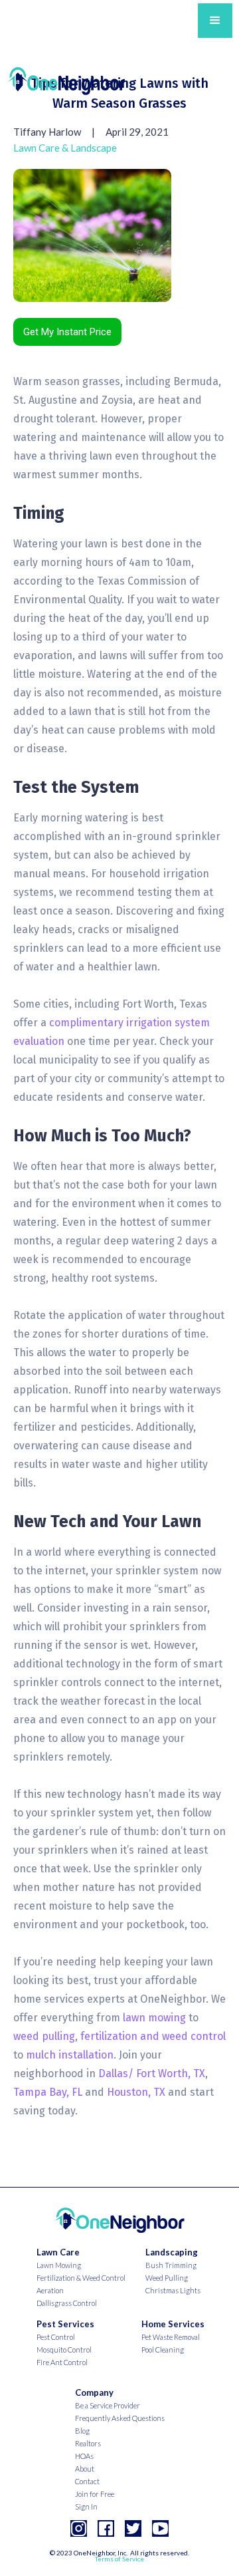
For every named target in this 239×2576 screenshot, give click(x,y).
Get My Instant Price (67, 332)
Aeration (50, 2290)
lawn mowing (154, 2018)
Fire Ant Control (62, 2362)
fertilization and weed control (153, 2036)
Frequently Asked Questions (120, 2418)
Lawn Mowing (59, 2265)
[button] (215, 21)
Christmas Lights (173, 2290)
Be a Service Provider (108, 2405)
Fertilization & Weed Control (81, 2278)
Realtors (88, 2443)
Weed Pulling (167, 2278)
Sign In (86, 2506)
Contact (87, 2481)
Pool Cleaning (163, 2350)
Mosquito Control (64, 2350)
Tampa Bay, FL (48, 2092)
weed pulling (44, 2036)
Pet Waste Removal (171, 2337)
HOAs (84, 2456)
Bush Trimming (171, 2265)
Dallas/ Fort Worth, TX (152, 2074)
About (85, 2469)
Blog (82, 2431)
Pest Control (56, 2337)
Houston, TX (136, 2092)
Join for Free (95, 2494)
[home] (66, 77)
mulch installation (70, 2055)
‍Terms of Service (119, 2559)
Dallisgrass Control (67, 2303)
